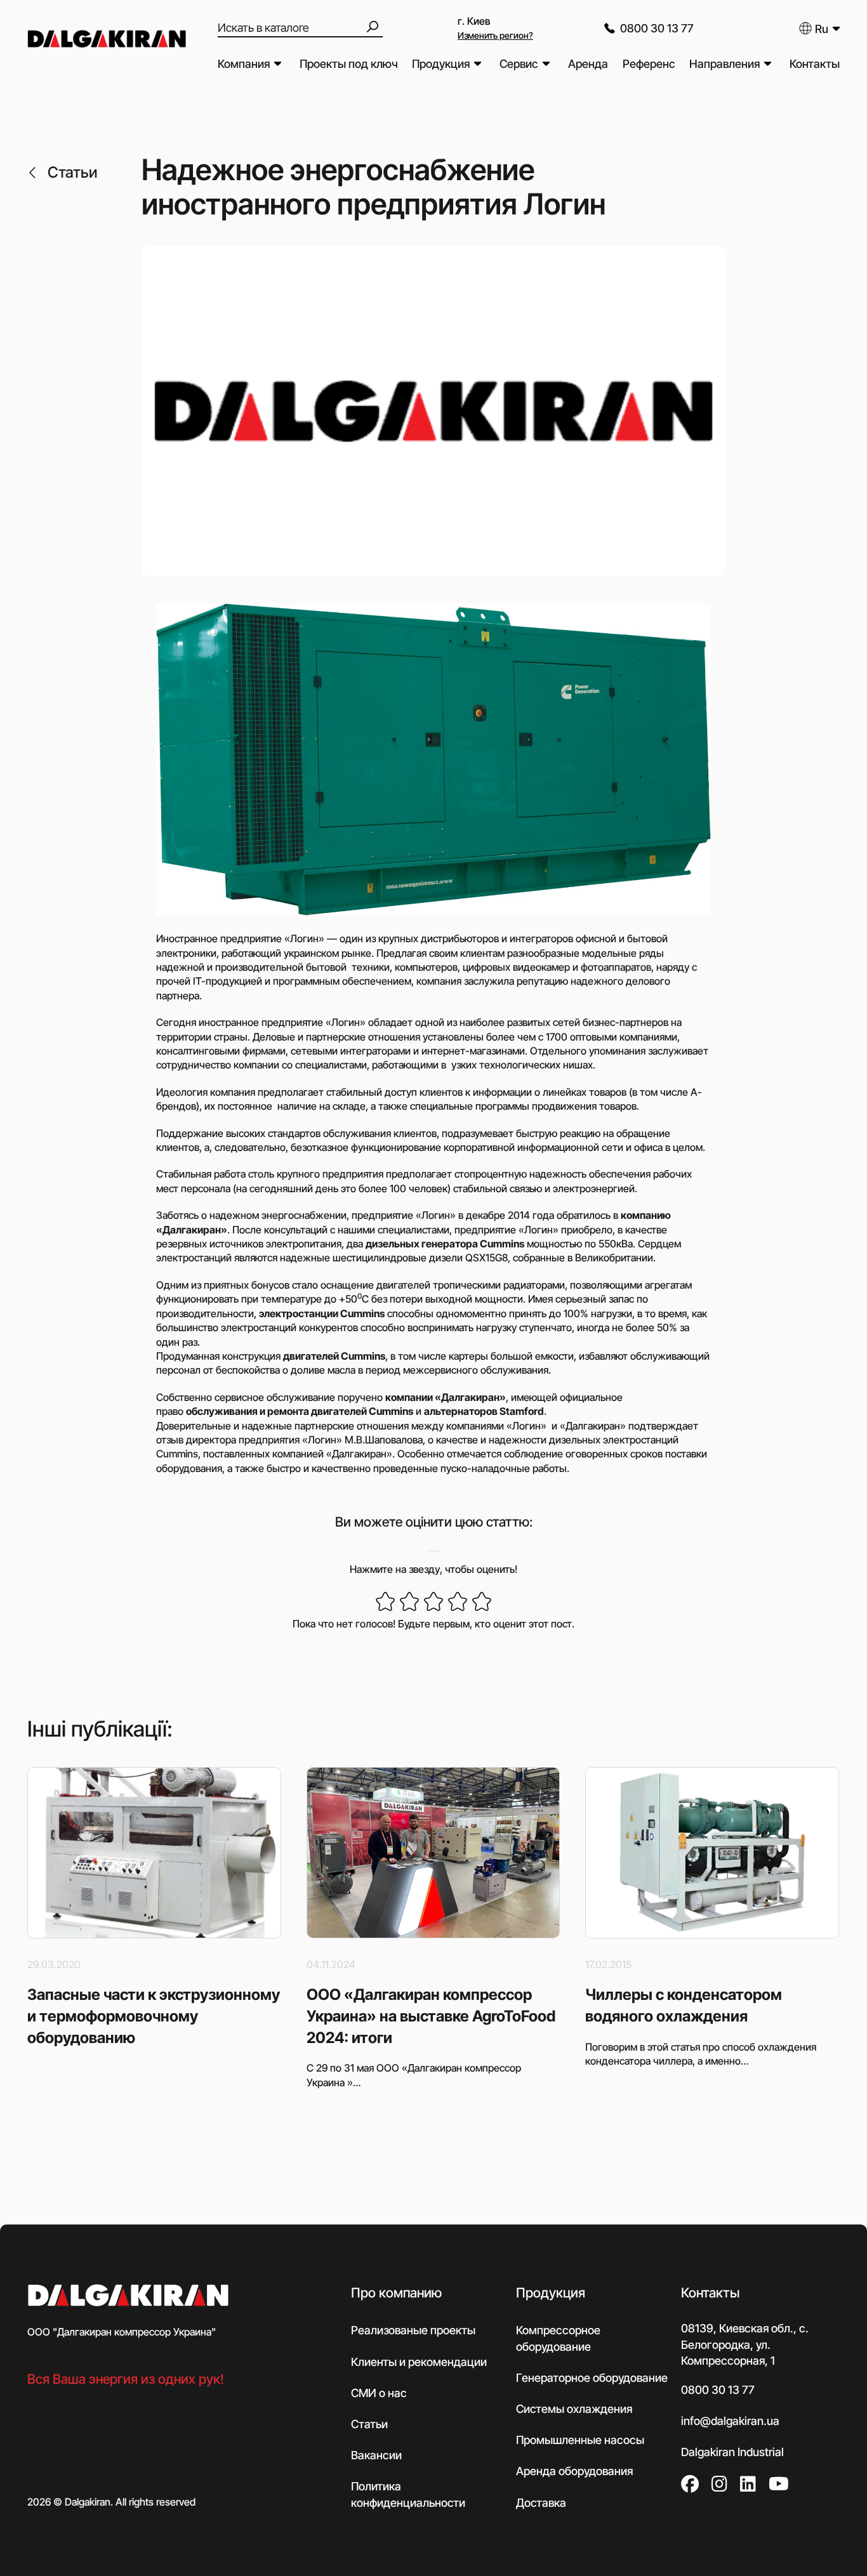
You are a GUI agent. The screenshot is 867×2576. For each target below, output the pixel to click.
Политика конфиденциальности (408, 2494)
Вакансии (376, 2455)
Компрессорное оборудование (558, 2338)
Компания (244, 64)
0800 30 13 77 (657, 28)
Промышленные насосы (580, 2440)
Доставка (541, 2503)
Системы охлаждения (574, 2409)
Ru (822, 29)
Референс (649, 64)
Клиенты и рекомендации (419, 2362)
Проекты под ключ (349, 64)
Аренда (588, 64)
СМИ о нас (379, 2393)
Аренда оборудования (574, 2471)
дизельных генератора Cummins (445, 1244)
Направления (725, 64)
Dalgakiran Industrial (732, 2452)
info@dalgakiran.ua (730, 2421)
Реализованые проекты (413, 2330)
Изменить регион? (495, 35)
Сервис (519, 64)
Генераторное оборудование (592, 2378)
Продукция (441, 64)
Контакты (815, 64)
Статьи (72, 172)
